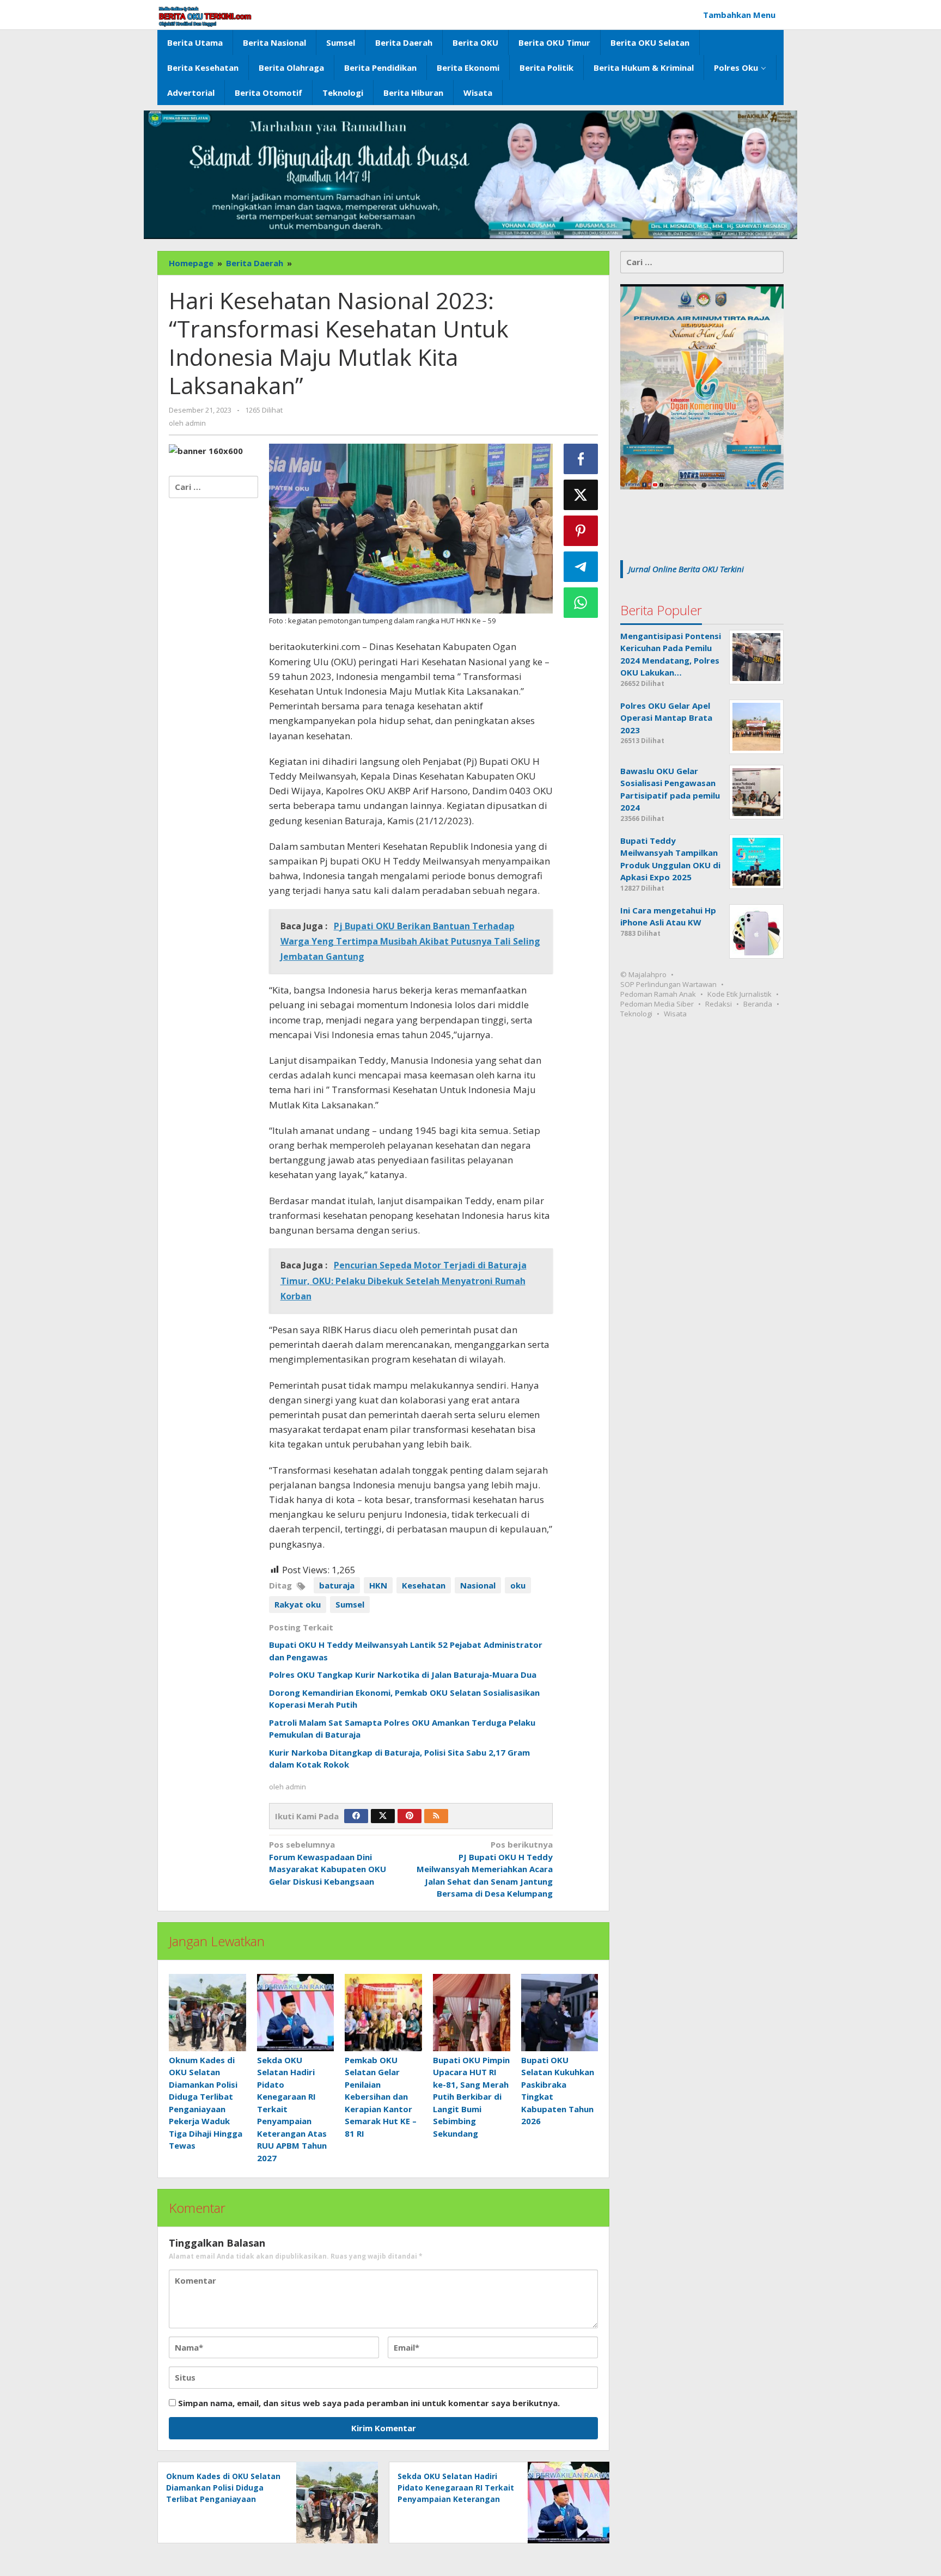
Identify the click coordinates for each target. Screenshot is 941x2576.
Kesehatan (424, 1585)
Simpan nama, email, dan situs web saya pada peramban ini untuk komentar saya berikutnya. (369, 2403)
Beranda (758, 1004)
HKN (378, 1585)
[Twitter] (383, 1816)
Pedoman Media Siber (657, 1004)
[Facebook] (356, 1816)
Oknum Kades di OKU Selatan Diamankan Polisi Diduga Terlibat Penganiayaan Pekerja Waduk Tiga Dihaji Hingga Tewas (223, 2499)
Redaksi (719, 1004)
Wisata (675, 1014)
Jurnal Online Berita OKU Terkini (686, 569)
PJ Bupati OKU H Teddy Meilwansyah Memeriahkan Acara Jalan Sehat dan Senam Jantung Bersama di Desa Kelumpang (485, 1869)
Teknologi (636, 1014)
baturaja (337, 1585)
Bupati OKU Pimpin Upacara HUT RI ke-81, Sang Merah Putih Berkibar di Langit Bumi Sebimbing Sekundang (471, 2097)
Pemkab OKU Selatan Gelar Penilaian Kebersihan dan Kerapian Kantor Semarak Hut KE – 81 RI (381, 2097)
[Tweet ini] (581, 495)
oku (518, 1585)
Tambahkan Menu (739, 15)
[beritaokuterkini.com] (205, 16)
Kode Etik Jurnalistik (740, 994)
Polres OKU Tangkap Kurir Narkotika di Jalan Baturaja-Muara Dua (403, 1675)
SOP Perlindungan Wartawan (668, 984)
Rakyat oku (298, 1604)
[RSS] (436, 1816)
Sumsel (350, 1604)
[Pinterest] (410, 1816)
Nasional (478, 1585)
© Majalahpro (643, 974)
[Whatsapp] (581, 603)
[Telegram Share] (581, 567)
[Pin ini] (581, 531)
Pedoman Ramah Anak (658, 994)
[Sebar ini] (581, 459)
